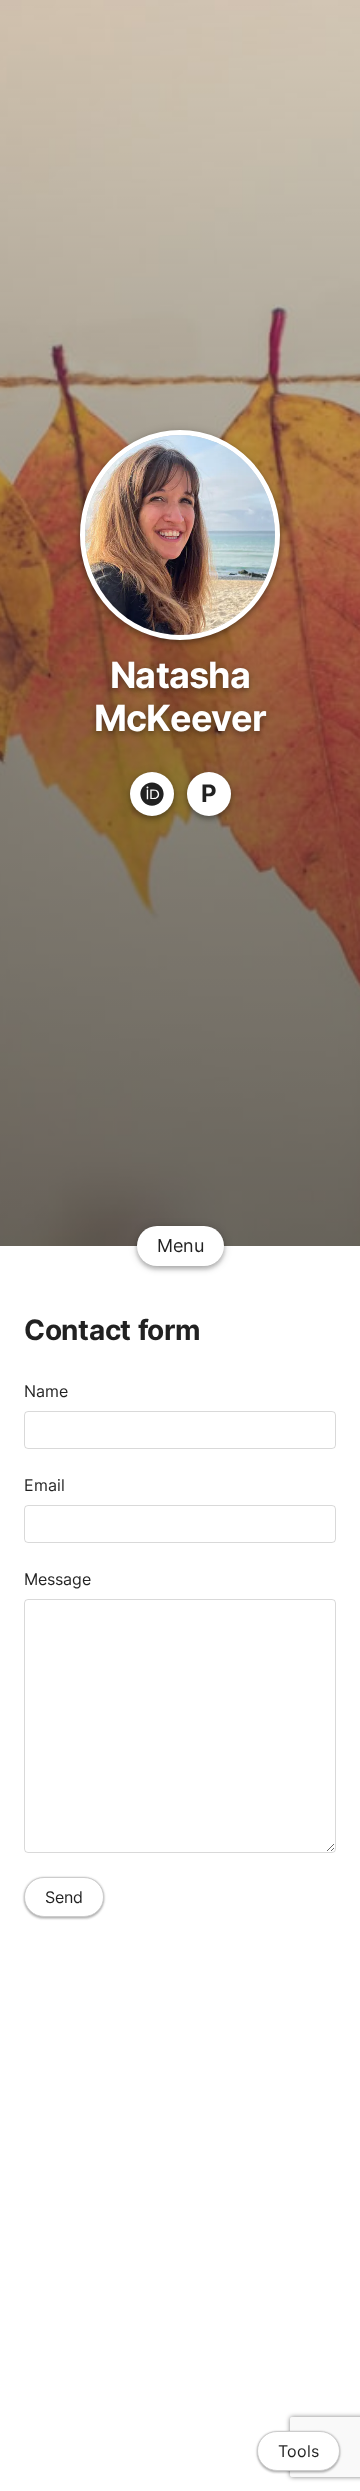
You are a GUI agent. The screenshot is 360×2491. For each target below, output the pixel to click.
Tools (298, 2451)
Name (46, 1391)
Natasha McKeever (180, 696)
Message (57, 1579)
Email (44, 1485)
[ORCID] (152, 794)
